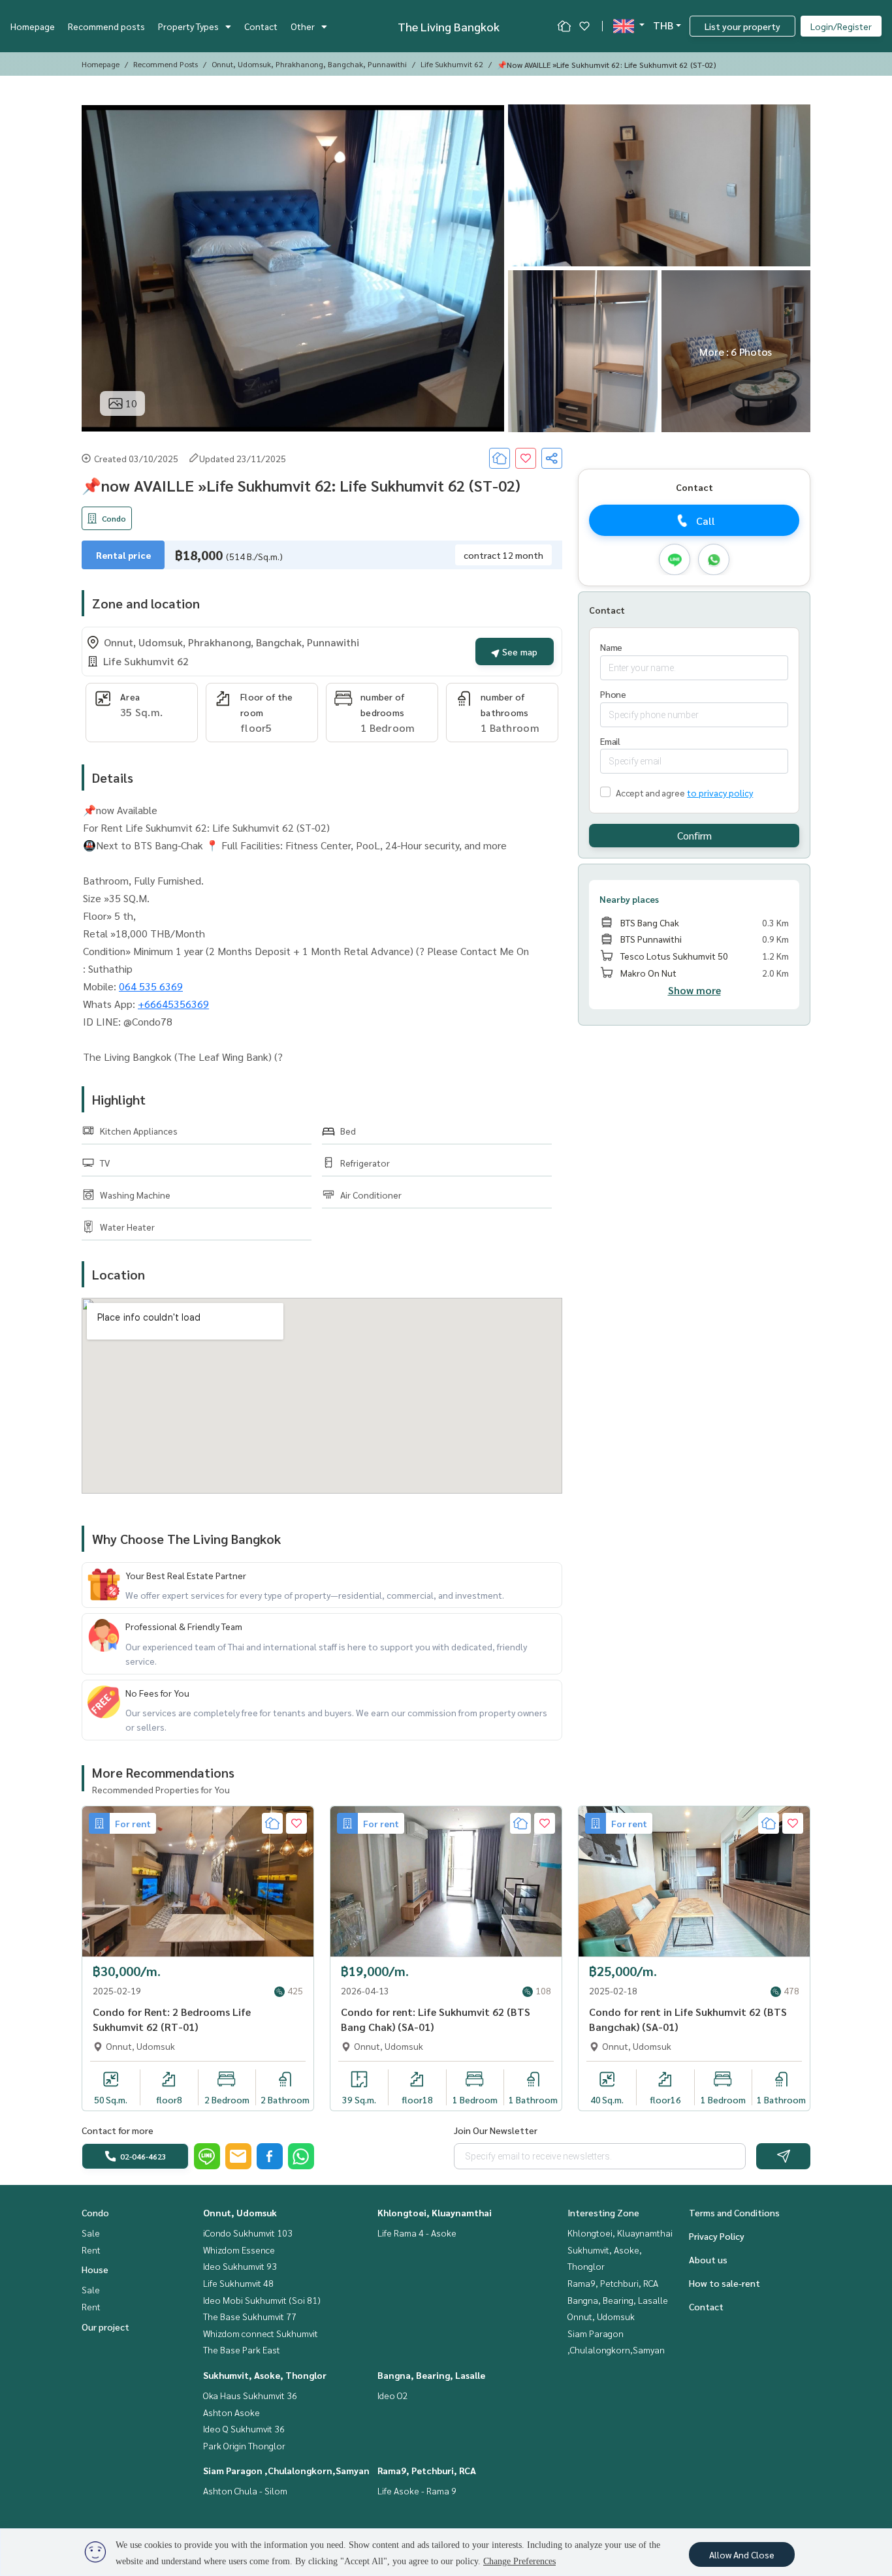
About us (708, 2259)
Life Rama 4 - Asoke (417, 2233)
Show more (694, 990)
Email (610, 741)
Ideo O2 (393, 2395)
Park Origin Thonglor (244, 2445)
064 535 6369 (151, 986)
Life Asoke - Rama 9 (417, 2490)
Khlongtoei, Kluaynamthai (435, 2212)
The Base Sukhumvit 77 (250, 2316)
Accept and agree (650, 793)
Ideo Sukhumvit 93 (240, 2266)
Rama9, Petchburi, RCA (427, 2470)
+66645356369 (173, 1004)
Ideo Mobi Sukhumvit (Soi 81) (262, 2300)
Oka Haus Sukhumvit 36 (250, 2395)
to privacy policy (720, 793)
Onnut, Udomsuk (240, 2212)
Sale (91, 2233)
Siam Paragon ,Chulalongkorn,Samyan (286, 2470)
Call (706, 521)
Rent (91, 2250)
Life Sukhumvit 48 (238, 2283)
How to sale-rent (725, 2283)
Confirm (694, 835)
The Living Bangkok (449, 26)
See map (518, 652)
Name (611, 647)
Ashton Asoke (231, 2412)
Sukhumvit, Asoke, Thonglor (265, 2375)
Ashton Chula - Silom (245, 2490)
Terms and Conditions (734, 2212)
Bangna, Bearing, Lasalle (431, 2375)
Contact (261, 26)
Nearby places (629, 899)
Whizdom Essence (239, 2250)
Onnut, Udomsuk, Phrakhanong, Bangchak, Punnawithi (309, 64)
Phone (613, 694)
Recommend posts (106, 26)
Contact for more (118, 2130)
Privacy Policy (717, 2236)
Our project (105, 2327)
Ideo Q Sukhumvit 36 (244, 2428)
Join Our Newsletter (496, 2130)
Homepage (33, 26)
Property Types (188, 26)
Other (303, 26)
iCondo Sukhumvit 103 (248, 2233)
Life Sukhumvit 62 (452, 64)
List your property (742, 26)
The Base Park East (242, 2349)
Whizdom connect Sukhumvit (261, 2333)
